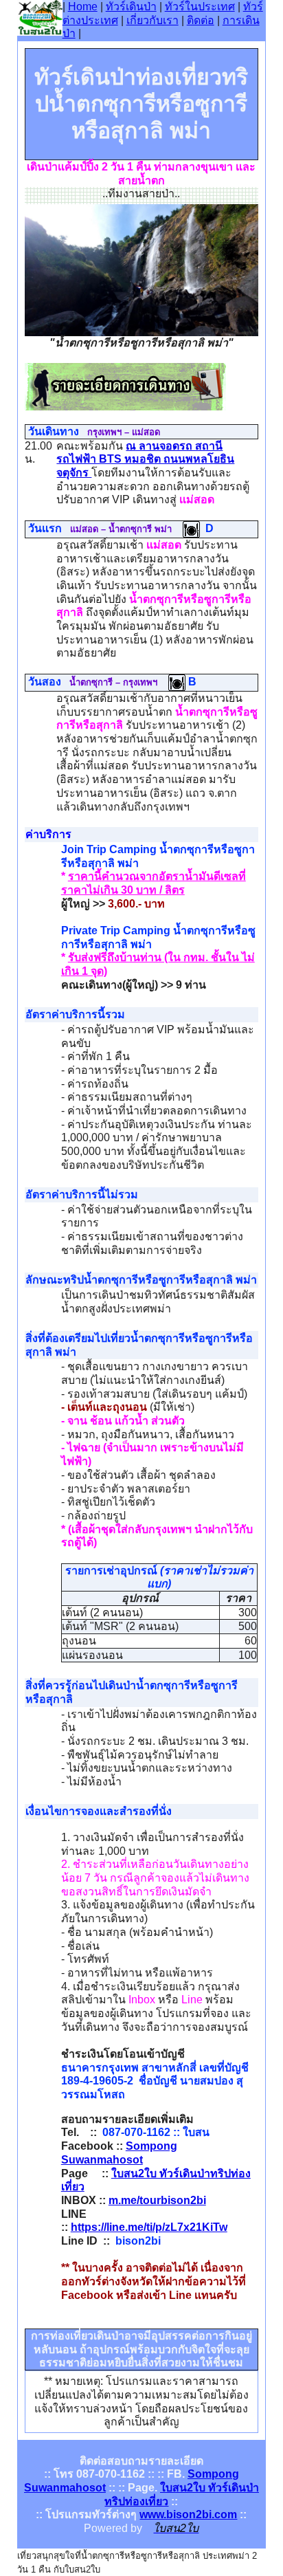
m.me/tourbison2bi (157, 2200)
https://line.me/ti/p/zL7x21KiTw (149, 2227)
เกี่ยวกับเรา (152, 20)
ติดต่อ (201, 20)
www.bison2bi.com (188, 2514)
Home (83, 7)
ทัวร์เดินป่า (131, 7)
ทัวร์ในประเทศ (200, 7)
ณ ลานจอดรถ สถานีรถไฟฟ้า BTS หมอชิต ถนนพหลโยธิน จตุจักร (145, 459)
